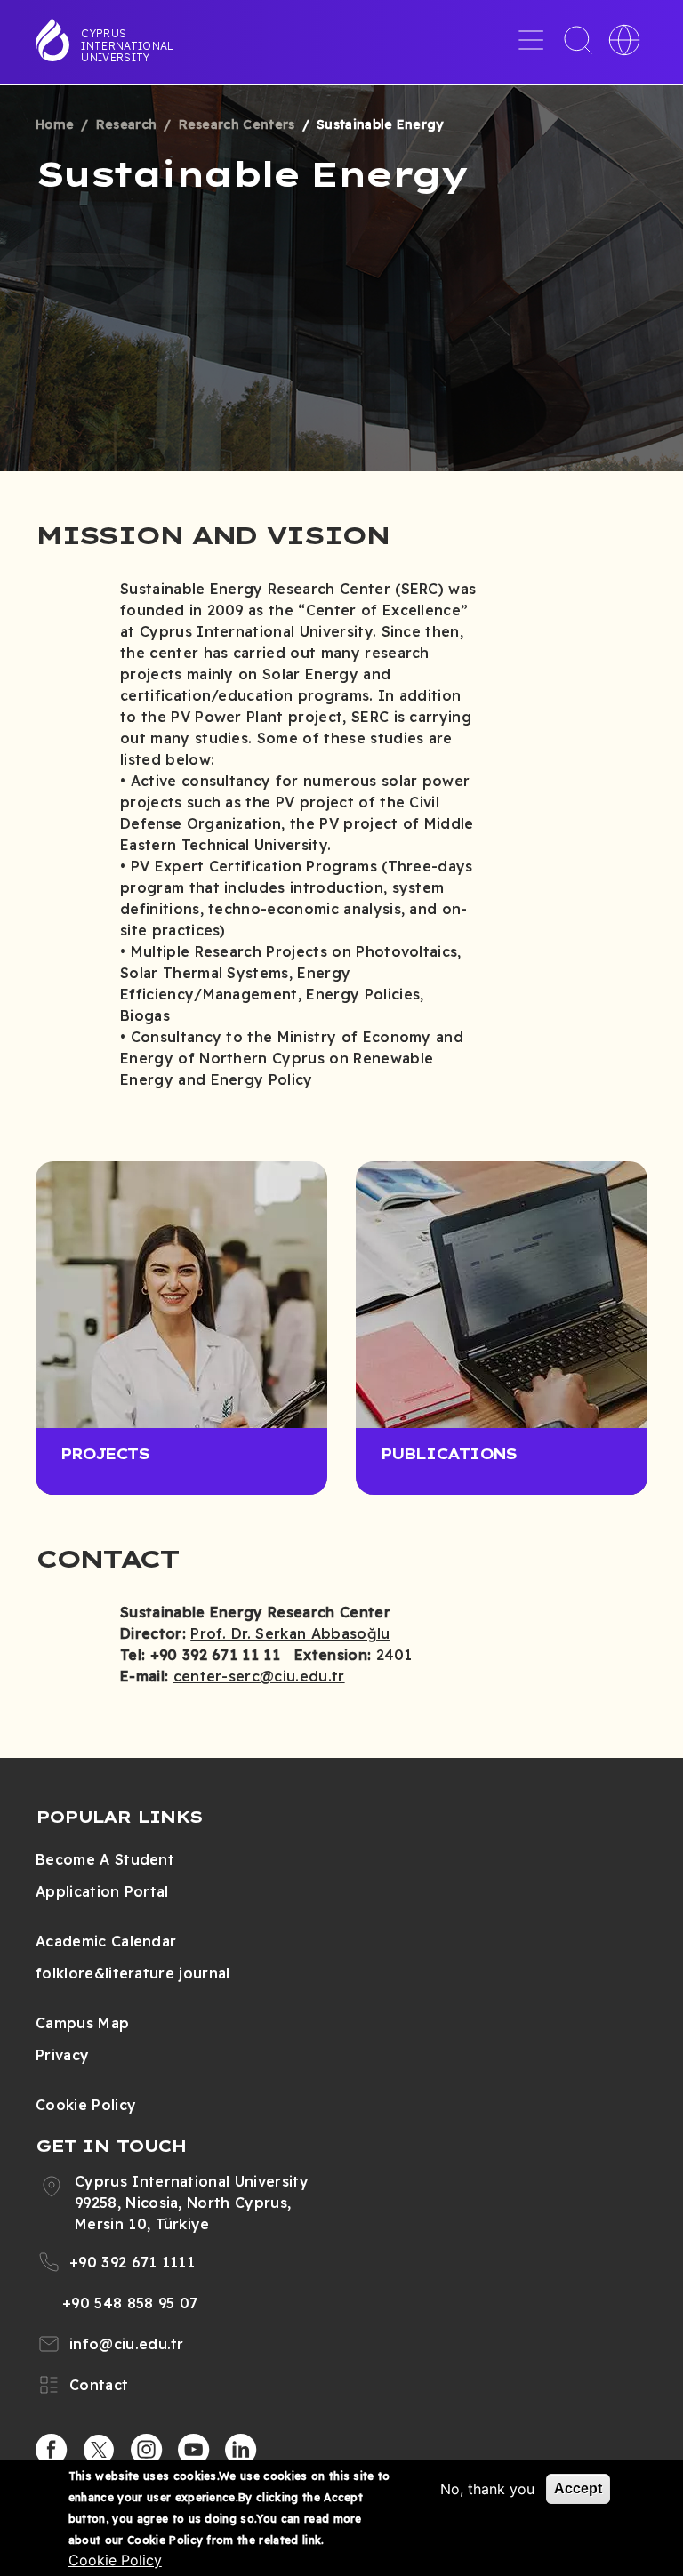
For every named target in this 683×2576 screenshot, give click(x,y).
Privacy (62, 2055)
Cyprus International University (127, 45)
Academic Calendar (106, 1941)
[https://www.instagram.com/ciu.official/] (147, 2450)
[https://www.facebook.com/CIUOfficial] (52, 2450)
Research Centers (237, 124)
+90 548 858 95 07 (130, 2303)
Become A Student (105, 1859)
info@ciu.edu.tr (127, 2344)
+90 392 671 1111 (132, 2262)
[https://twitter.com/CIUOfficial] (99, 2450)
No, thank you (487, 2489)
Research (127, 124)
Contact (99, 2385)
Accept (578, 2488)
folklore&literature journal (133, 1973)
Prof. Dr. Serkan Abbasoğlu (290, 1633)
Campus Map (82, 2023)
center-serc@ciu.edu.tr (259, 1676)
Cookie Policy (86, 2105)
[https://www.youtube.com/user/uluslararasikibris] (194, 2450)
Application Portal (102, 1891)
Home (55, 124)
